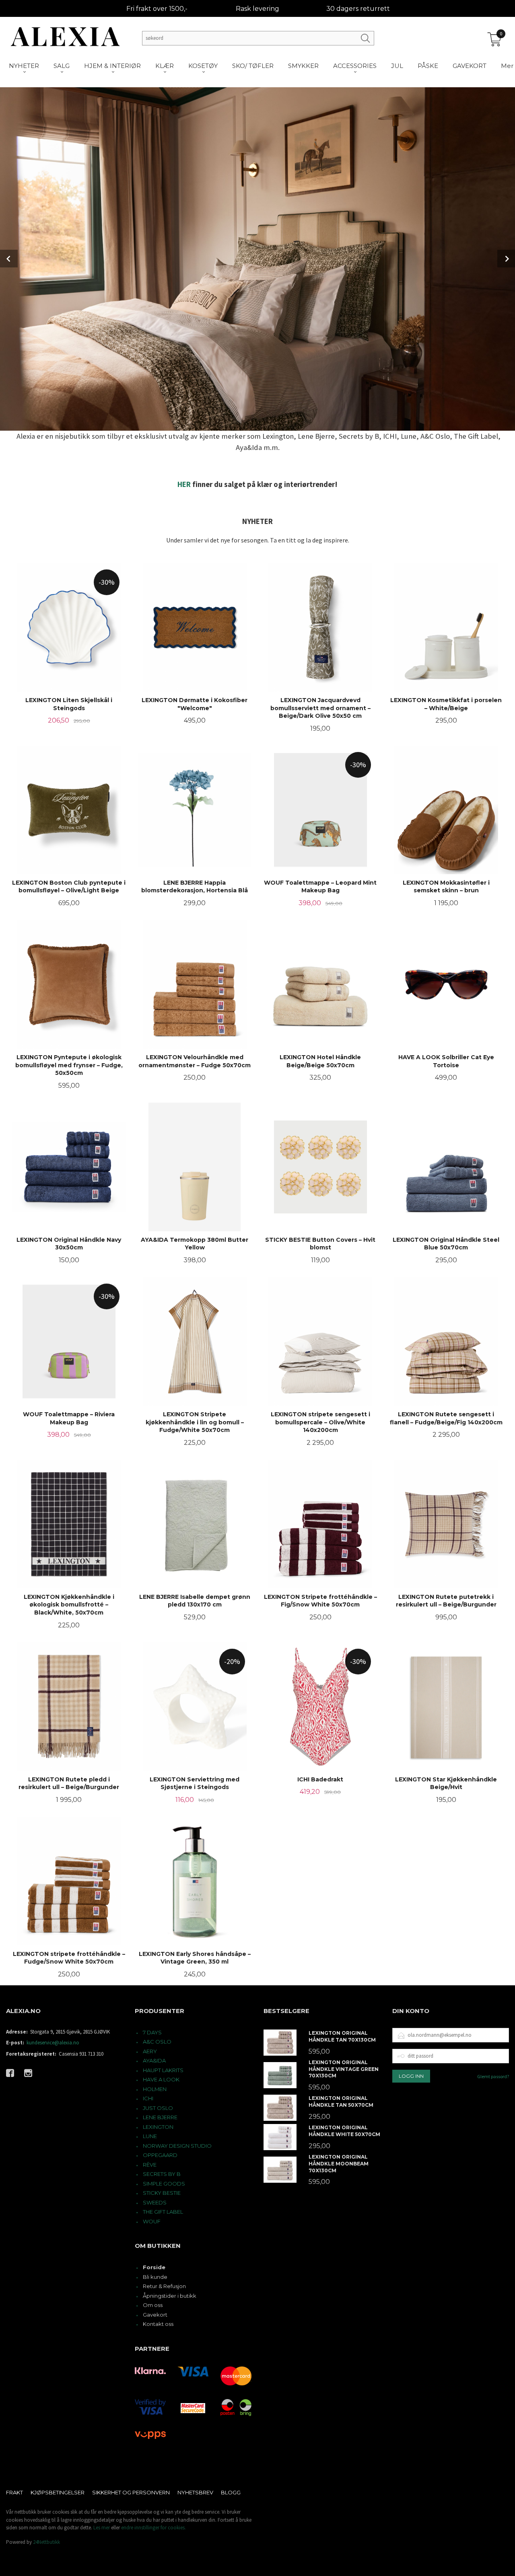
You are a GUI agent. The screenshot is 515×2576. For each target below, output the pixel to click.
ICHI (148, 2098)
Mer (507, 66)
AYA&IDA (154, 2060)
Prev (9, 259)
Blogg (231, 2492)
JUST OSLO (158, 2108)
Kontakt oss (158, 2324)
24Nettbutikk (46, 2542)
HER (184, 484)
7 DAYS (152, 2032)
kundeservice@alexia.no (53, 2043)
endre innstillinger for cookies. (153, 2528)
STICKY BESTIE (162, 2193)
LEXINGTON (158, 2127)
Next (506, 259)
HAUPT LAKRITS (163, 2070)
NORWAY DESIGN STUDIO (177, 2146)
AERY (150, 2051)
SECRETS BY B (162, 2174)
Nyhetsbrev (195, 2492)
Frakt (14, 2492)
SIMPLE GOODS (164, 2184)
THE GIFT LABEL (163, 2212)
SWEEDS (155, 2202)
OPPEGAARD (160, 2155)
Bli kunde (155, 2277)
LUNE (150, 2136)
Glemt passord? (493, 2076)
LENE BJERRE (160, 2117)
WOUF (152, 2221)
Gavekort (155, 2315)
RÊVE (150, 2165)
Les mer (102, 2528)
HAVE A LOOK (161, 2079)
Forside (154, 2267)
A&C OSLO (157, 2042)
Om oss (153, 2305)
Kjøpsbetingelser (58, 2492)
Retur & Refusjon (164, 2286)
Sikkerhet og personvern (131, 2492)
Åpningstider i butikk (170, 2296)
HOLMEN (155, 2089)
